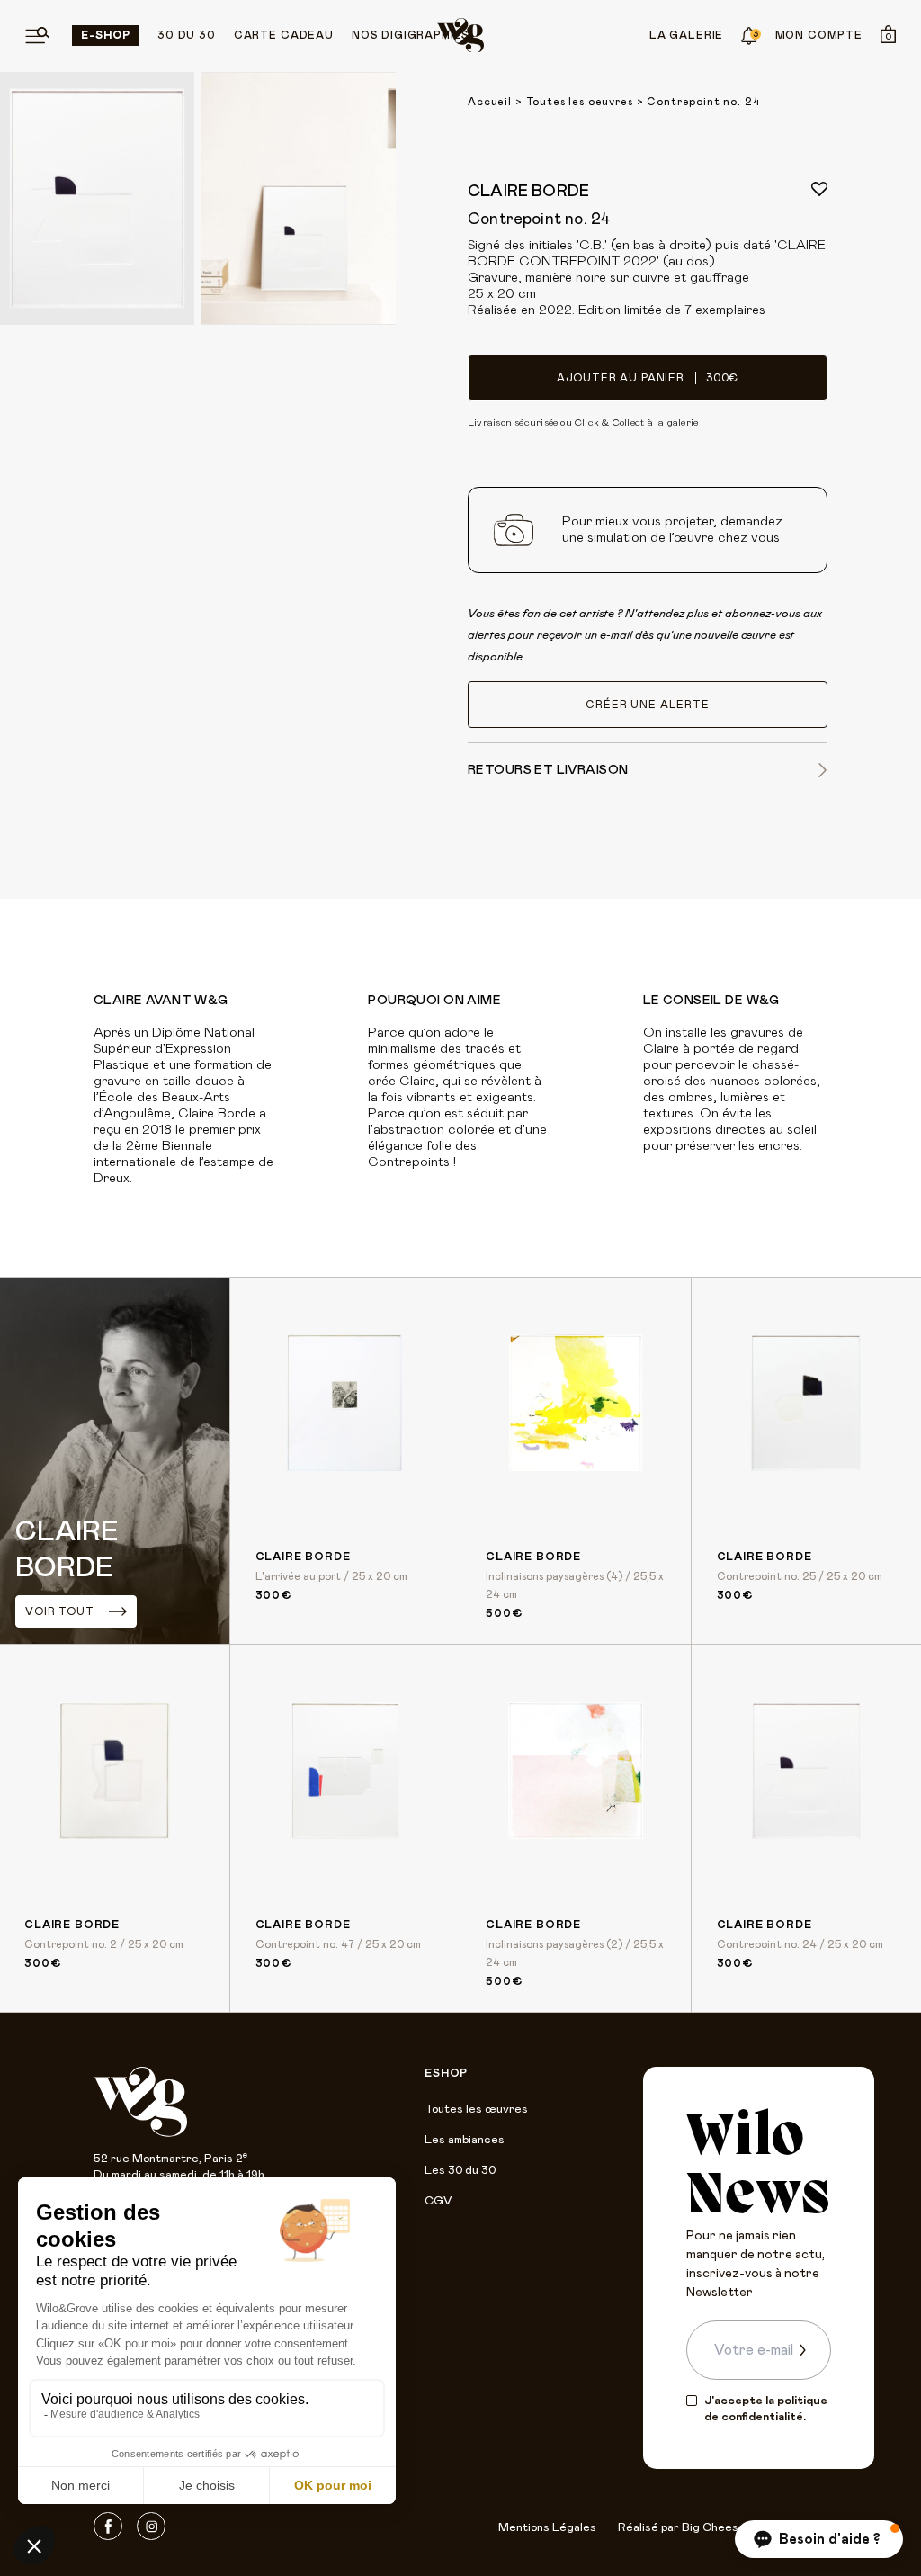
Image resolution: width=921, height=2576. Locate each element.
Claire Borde (528, 192)
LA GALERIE (686, 35)
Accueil (490, 102)
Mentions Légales (547, 2528)
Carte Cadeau (284, 35)
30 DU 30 (187, 35)
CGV (438, 2201)
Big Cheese (714, 2528)
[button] (819, 2539)
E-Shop (106, 35)
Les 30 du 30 (460, 2171)
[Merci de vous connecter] (819, 189)
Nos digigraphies (411, 35)
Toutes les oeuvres (580, 102)
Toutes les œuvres (476, 2109)
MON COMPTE (819, 35)
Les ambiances (465, 2140)
